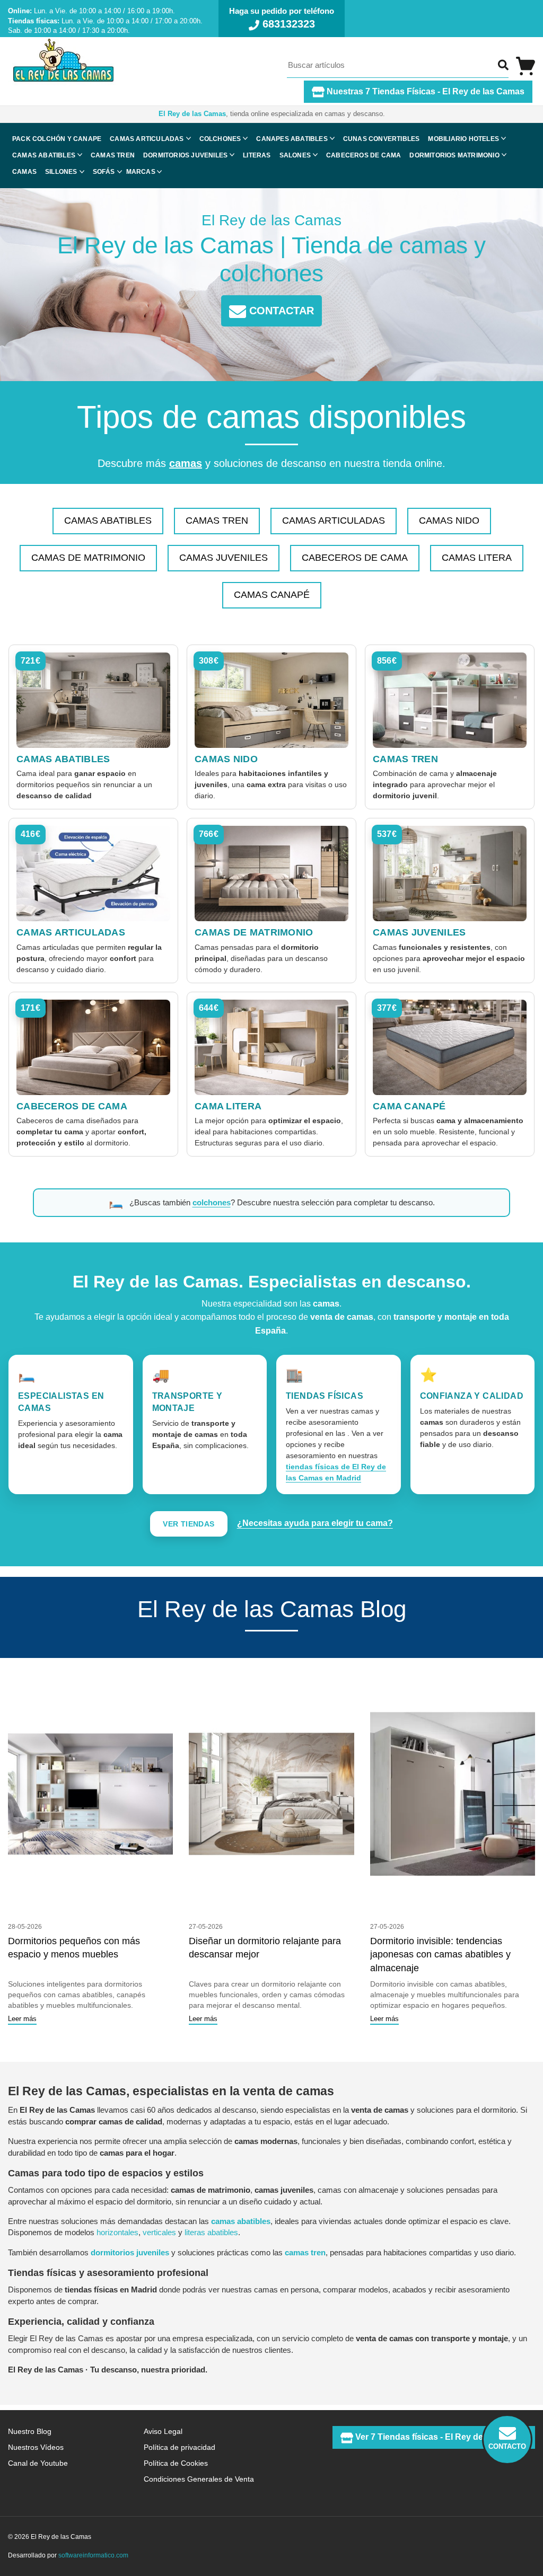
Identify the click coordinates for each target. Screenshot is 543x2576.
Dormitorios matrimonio (454, 155)
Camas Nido (449, 521)
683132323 (287, 24)
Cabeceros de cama (364, 155)
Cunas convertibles (382, 139)
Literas (257, 155)
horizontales (117, 2232)
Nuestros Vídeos (36, 2447)
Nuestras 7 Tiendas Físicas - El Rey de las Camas (424, 91)
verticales (159, 2232)
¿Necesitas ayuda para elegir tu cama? (315, 1523)
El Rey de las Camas (192, 114)
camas (186, 463)
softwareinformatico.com (93, 2555)
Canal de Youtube (38, 2463)
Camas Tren (217, 521)
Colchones (220, 139)
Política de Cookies (176, 2463)
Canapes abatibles (292, 139)
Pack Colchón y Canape (57, 139)
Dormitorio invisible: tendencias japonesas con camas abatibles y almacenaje (440, 1955)
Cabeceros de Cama (355, 558)
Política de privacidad (179, 2447)
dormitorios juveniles (130, 2252)
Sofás (104, 172)
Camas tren (113, 155)
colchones (212, 1202)
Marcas (141, 172)
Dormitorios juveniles (185, 155)
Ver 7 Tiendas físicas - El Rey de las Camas (440, 2437)
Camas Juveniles (224, 558)
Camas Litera (477, 558)
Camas (24, 172)
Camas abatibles (44, 155)
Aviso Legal (163, 2431)
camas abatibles (241, 2221)
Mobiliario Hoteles (463, 139)
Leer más (22, 2019)
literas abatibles (211, 2232)
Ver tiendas (189, 1524)
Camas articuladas (147, 139)
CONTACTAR (280, 311)
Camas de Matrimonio (88, 558)
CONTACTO (507, 2446)
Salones (295, 155)
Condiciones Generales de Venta (199, 2479)
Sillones (61, 172)
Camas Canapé (272, 595)
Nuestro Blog (30, 2431)
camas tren (305, 2252)
